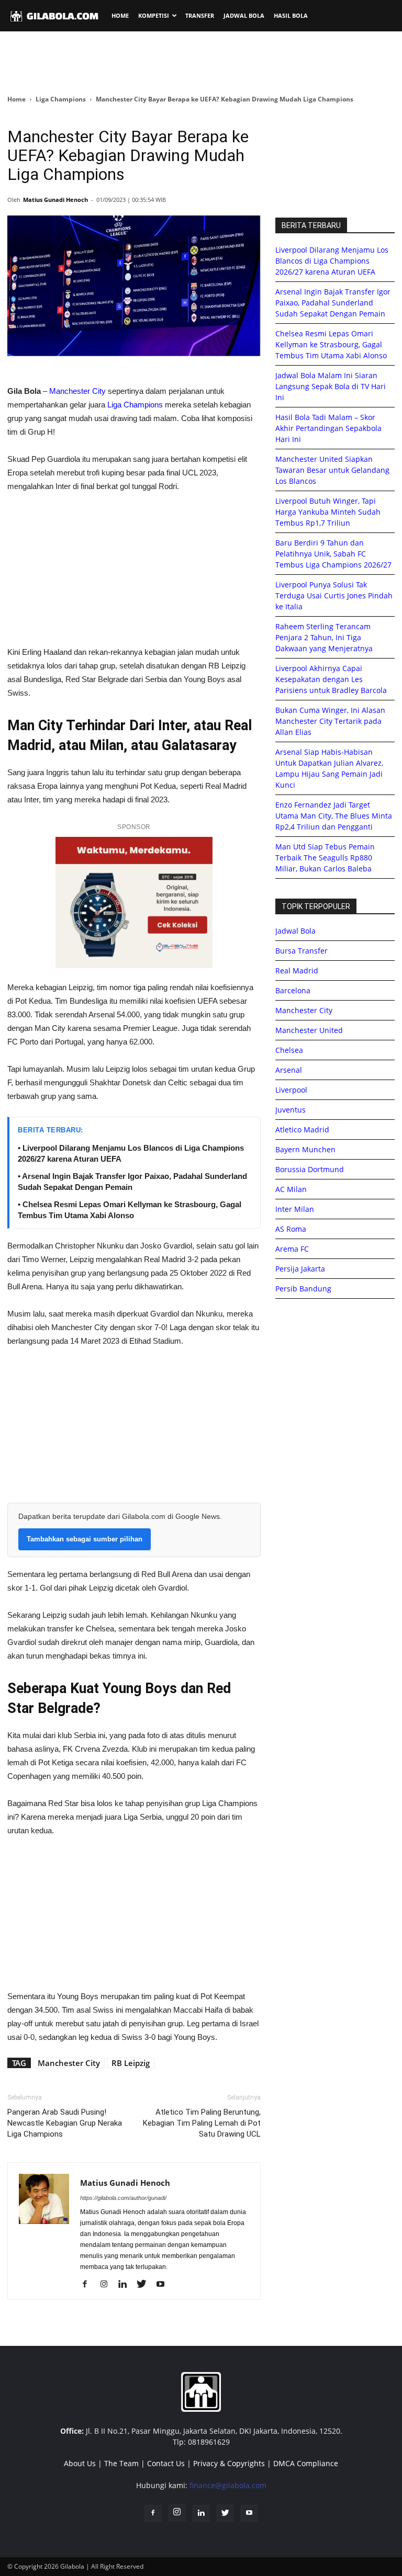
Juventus (291, 1110)
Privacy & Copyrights (229, 2463)
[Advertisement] (201, 62)
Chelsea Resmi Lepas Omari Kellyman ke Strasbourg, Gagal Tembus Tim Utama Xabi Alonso (331, 344)
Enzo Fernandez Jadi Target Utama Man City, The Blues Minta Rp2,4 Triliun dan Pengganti (334, 816)
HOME (120, 15)
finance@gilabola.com (228, 2485)
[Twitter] (145, 2285)
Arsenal (289, 1070)
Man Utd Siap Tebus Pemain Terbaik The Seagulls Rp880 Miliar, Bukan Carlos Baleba (325, 858)
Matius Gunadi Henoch (55, 200)
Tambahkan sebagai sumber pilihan (85, 1539)
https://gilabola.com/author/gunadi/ (123, 2198)
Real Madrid (297, 971)
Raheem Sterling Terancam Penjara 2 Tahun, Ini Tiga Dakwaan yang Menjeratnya (324, 637)
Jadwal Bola (295, 931)
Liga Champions (61, 99)
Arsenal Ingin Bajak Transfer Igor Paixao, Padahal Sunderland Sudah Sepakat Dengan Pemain (333, 303)
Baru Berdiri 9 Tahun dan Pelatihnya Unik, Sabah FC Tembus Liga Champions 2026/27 (333, 554)
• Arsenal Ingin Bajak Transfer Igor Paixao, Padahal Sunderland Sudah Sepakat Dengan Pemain (132, 1182)
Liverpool (291, 1090)
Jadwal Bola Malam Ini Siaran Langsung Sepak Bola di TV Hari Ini (331, 386)
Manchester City (77, 391)
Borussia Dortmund (310, 1169)
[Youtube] (164, 2285)
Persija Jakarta (300, 1269)
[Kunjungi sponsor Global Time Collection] (134, 903)
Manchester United (309, 1030)
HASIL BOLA (291, 15)
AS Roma (291, 1229)
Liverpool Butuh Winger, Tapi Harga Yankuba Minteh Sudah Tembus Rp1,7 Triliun (328, 512)
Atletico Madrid (302, 1130)
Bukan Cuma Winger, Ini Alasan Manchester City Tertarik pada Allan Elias (330, 721)
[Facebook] (89, 2285)
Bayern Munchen (305, 1149)
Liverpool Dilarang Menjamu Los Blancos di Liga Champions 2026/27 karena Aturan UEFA (332, 261)
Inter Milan (295, 1209)
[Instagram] (108, 2285)
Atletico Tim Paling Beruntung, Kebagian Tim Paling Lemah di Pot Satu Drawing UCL (202, 2123)
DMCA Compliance (306, 2463)
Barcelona (293, 990)
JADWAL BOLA (244, 15)
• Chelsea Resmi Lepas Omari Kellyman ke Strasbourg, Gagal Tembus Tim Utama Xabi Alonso (130, 1210)
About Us (80, 2463)
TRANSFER (200, 15)
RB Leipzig (131, 2063)
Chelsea (289, 1050)
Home (16, 99)
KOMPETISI (154, 15)
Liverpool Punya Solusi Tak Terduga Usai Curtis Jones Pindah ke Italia (334, 595)
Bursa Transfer (301, 951)
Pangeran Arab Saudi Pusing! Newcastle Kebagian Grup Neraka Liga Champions (65, 2123)
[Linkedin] (126, 2285)
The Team (121, 2463)
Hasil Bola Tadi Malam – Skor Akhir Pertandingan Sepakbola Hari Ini (328, 428)
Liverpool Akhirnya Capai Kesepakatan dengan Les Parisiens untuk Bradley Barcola (331, 679)
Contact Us (166, 2463)
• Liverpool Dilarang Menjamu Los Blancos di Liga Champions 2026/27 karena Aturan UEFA (131, 1153)
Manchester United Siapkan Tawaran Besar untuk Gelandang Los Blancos (332, 470)
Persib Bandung (303, 1289)
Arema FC (292, 1249)
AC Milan (291, 1189)
